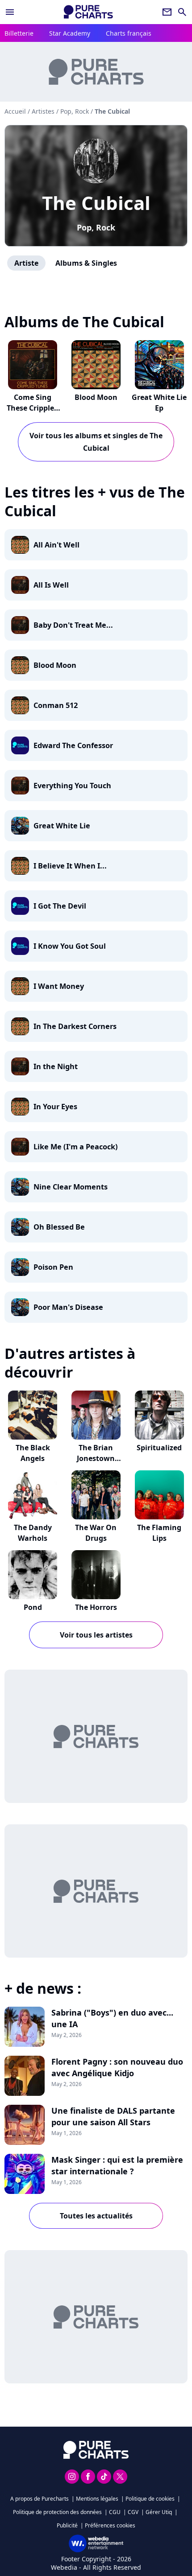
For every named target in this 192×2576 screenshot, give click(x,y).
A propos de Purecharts (40, 2499)
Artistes (43, 111)
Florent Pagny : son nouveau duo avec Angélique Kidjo (117, 2067)
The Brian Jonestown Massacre (96, 1458)
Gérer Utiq (159, 2512)
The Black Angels (33, 1453)
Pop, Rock (96, 227)
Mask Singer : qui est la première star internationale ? (117, 2165)
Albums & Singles (86, 263)
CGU (115, 2512)
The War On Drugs (96, 1533)
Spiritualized (159, 1448)
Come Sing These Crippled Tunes (33, 408)
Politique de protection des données (57, 2512)
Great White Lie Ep (159, 403)
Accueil (15, 111)
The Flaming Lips (159, 1533)
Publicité (67, 2525)
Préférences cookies (110, 2525)
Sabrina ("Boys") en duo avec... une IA (112, 2018)
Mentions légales (97, 2499)
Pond (33, 1607)
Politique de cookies (150, 2499)
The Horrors (96, 1607)
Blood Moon (96, 397)
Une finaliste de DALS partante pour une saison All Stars (113, 2116)
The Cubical (96, 203)
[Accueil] (88, 12)
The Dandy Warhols (33, 1533)
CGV (133, 2512)
